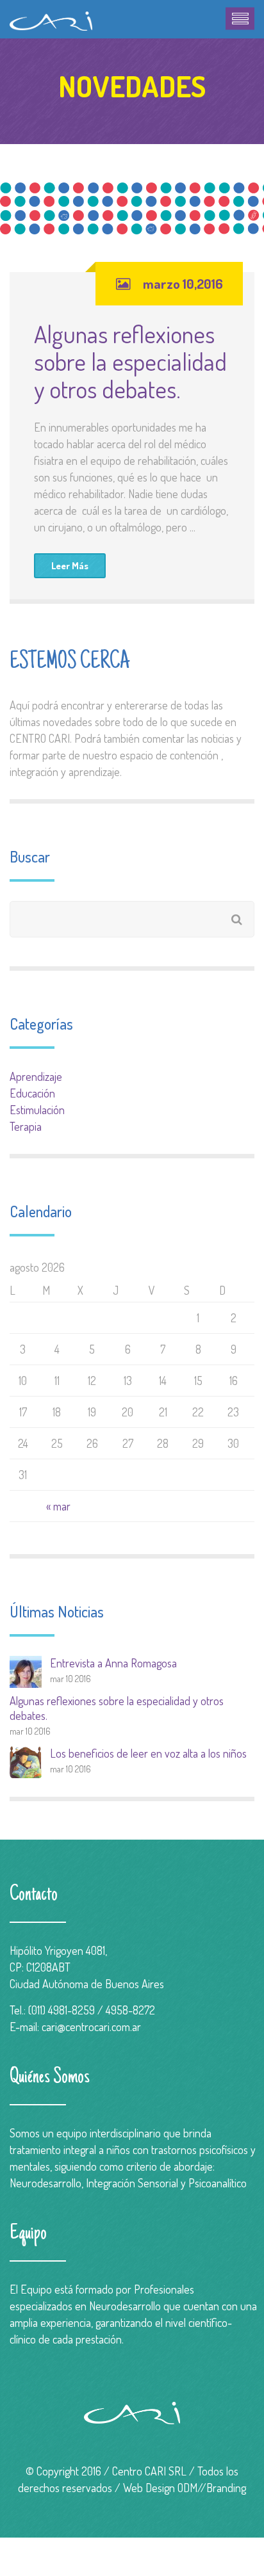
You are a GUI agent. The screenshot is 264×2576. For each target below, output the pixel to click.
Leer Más (70, 566)
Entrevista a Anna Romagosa (113, 1663)
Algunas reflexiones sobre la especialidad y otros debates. (130, 361)
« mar (58, 1506)
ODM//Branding (212, 2488)
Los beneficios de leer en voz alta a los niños (148, 1753)
